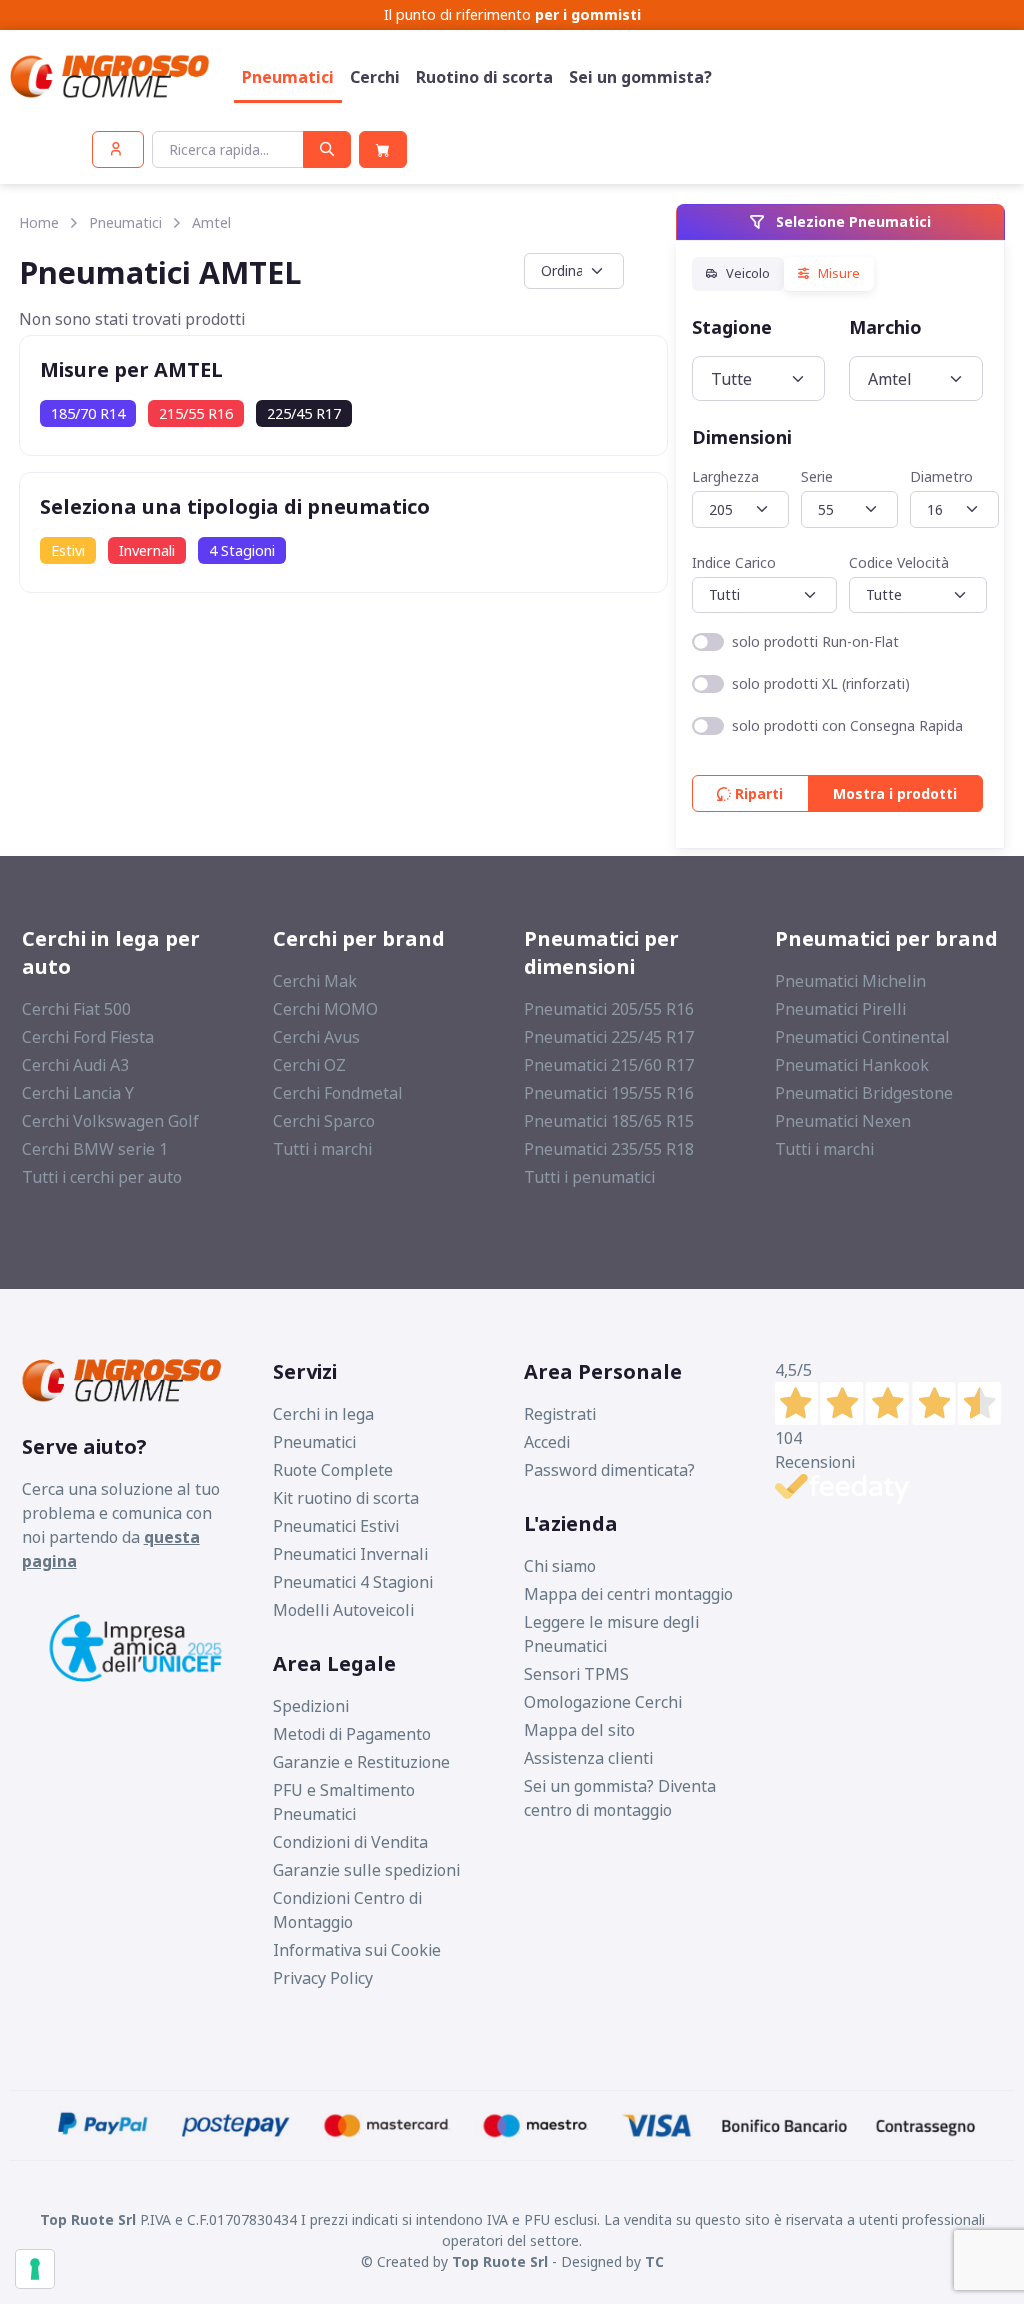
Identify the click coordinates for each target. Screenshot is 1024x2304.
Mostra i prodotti (895, 793)
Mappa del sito (579, 1730)
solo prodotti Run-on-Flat (815, 641)
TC (654, 2261)
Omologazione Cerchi (603, 1702)
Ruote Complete (333, 1470)
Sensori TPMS (576, 1674)
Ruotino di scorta (484, 77)
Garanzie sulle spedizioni (366, 1870)
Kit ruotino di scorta (346, 1498)
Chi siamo (560, 1566)
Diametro (941, 476)
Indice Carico (734, 562)
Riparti (758, 793)
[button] (118, 149)
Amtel (211, 222)
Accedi (547, 1442)
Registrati (560, 1414)
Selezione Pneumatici (851, 221)
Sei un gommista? (640, 77)
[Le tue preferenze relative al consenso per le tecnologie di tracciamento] (35, 2269)
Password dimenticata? (609, 1470)
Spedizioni (311, 1706)
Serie (817, 476)
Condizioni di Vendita (350, 1842)
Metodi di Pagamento (352, 1734)
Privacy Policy (323, 1978)
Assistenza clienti (588, 1758)
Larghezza (725, 476)
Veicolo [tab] (746, 274)
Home (39, 222)
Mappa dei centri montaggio (628, 1594)
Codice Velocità (900, 562)
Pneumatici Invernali (350, 1554)
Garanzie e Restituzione (361, 1762)
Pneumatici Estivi (336, 1526)
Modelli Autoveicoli (343, 1610)
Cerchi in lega (323, 1414)
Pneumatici (288, 77)
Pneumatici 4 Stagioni (353, 1582)
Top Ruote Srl (500, 2261)
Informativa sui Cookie (357, 1950)
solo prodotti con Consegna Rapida (847, 725)
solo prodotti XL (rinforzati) (821, 683)
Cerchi (375, 77)
